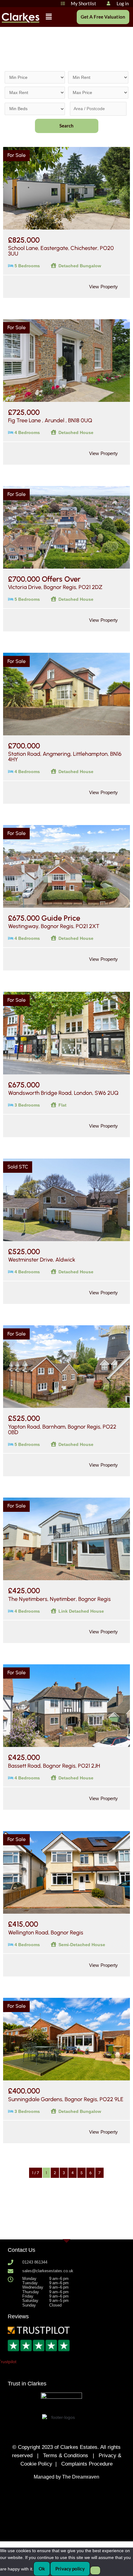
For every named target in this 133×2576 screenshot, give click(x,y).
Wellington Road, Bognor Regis (46, 1933)
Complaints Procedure (87, 2464)
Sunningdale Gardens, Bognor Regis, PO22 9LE (66, 2099)
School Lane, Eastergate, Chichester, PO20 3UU (61, 251)
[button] (49, 17)
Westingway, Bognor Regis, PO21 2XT (54, 926)
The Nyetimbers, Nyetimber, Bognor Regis (59, 1599)
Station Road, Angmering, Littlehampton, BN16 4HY (65, 757)
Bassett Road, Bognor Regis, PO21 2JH (54, 1766)
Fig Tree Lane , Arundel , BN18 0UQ (50, 420)
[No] (95, 2570)
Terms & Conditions (66, 2456)
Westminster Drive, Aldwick (42, 1260)
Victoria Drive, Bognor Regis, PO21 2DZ (55, 587)
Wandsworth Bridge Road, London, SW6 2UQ (63, 1093)
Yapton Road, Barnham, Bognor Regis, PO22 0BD (62, 1430)
